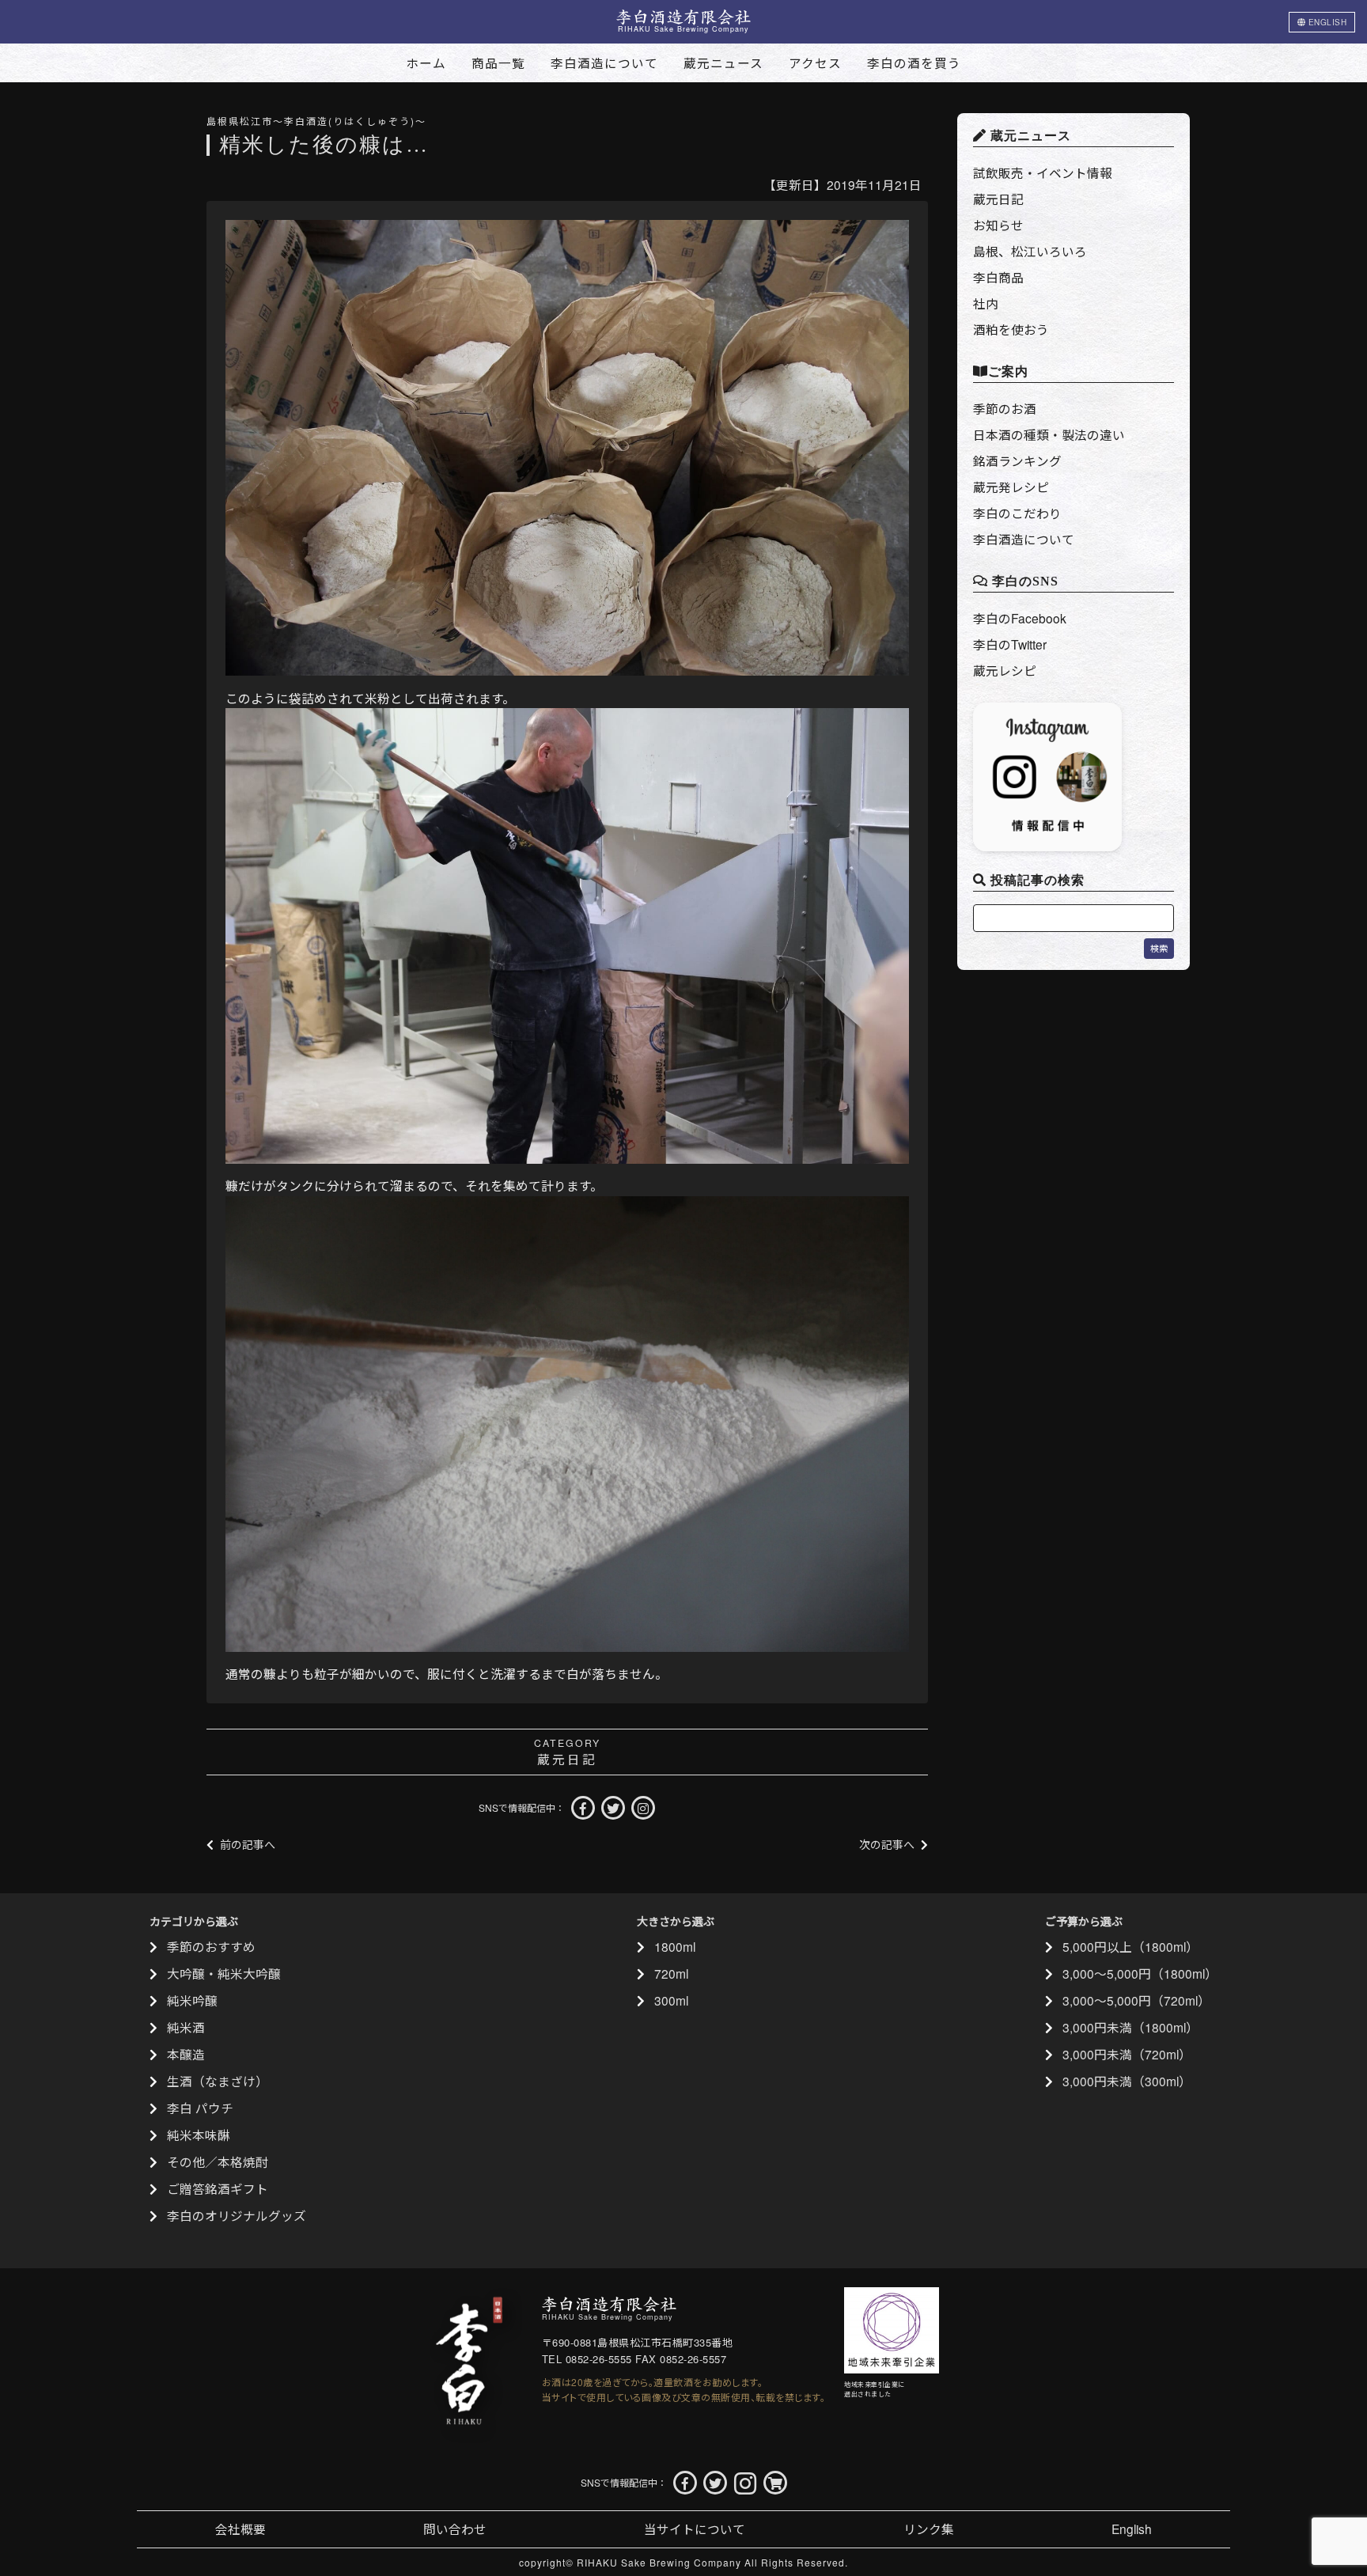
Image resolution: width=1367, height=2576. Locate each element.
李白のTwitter (1010, 644)
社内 (986, 303)
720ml (671, 1973)
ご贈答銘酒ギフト (218, 2188)
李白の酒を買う (914, 63)
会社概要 (240, 2529)
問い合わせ (455, 2529)
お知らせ (998, 225)
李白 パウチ (200, 2108)
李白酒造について (604, 63)
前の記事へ (248, 1844)
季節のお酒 (1005, 408)
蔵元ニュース (723, 63)
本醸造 (186, 2054)
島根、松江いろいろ (1030, 251)
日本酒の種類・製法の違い (1049, 434)
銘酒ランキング (1017, 460)
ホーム (426, 63)
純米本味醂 (199, 2135)
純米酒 (186, 2027)
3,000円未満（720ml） (1127, 2054)
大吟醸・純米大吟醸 (224, 1973)
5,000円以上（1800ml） (1130, 1946)
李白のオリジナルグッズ (237, 2215)
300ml (671, 2000)
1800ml (675, 1946)
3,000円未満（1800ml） (1130, 2027)
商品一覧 (498, 63)
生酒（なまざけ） (218, 2081)
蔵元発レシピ (1011, 487)
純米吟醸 (192, 2000)
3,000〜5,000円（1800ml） (1140, 1973)
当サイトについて (695, 2529)
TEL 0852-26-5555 (587, 2359)
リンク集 (929, 2529)
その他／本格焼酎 (218, 2161)
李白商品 (998, 277)
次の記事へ (887, 1844)
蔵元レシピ (1005, 670)
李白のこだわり (1017, 513)
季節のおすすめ (211, 1946)
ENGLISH (1326, 22)
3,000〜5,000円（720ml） (1136, 2000)
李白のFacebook (1020, 618)
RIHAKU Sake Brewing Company (659, 2562)
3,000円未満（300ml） (1127, 2081)
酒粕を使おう (1011, 329)
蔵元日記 (567, 1759)
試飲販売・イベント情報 (1043, 172)
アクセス (815, 63)
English (1132, 2529)
